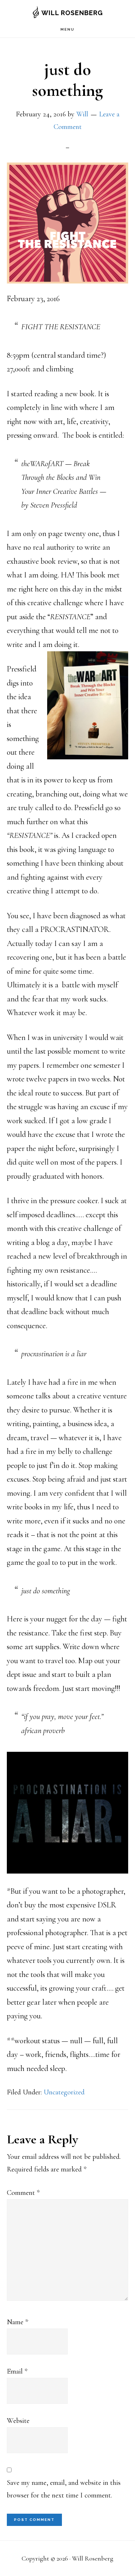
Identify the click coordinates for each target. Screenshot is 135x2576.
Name (17, 2322)
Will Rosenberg (72, 13)
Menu (67, 29)
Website (18, 2421)
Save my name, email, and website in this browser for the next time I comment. (64, 2489)
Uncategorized (64, 2092)
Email (17, 2371)
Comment (23, 2193)
